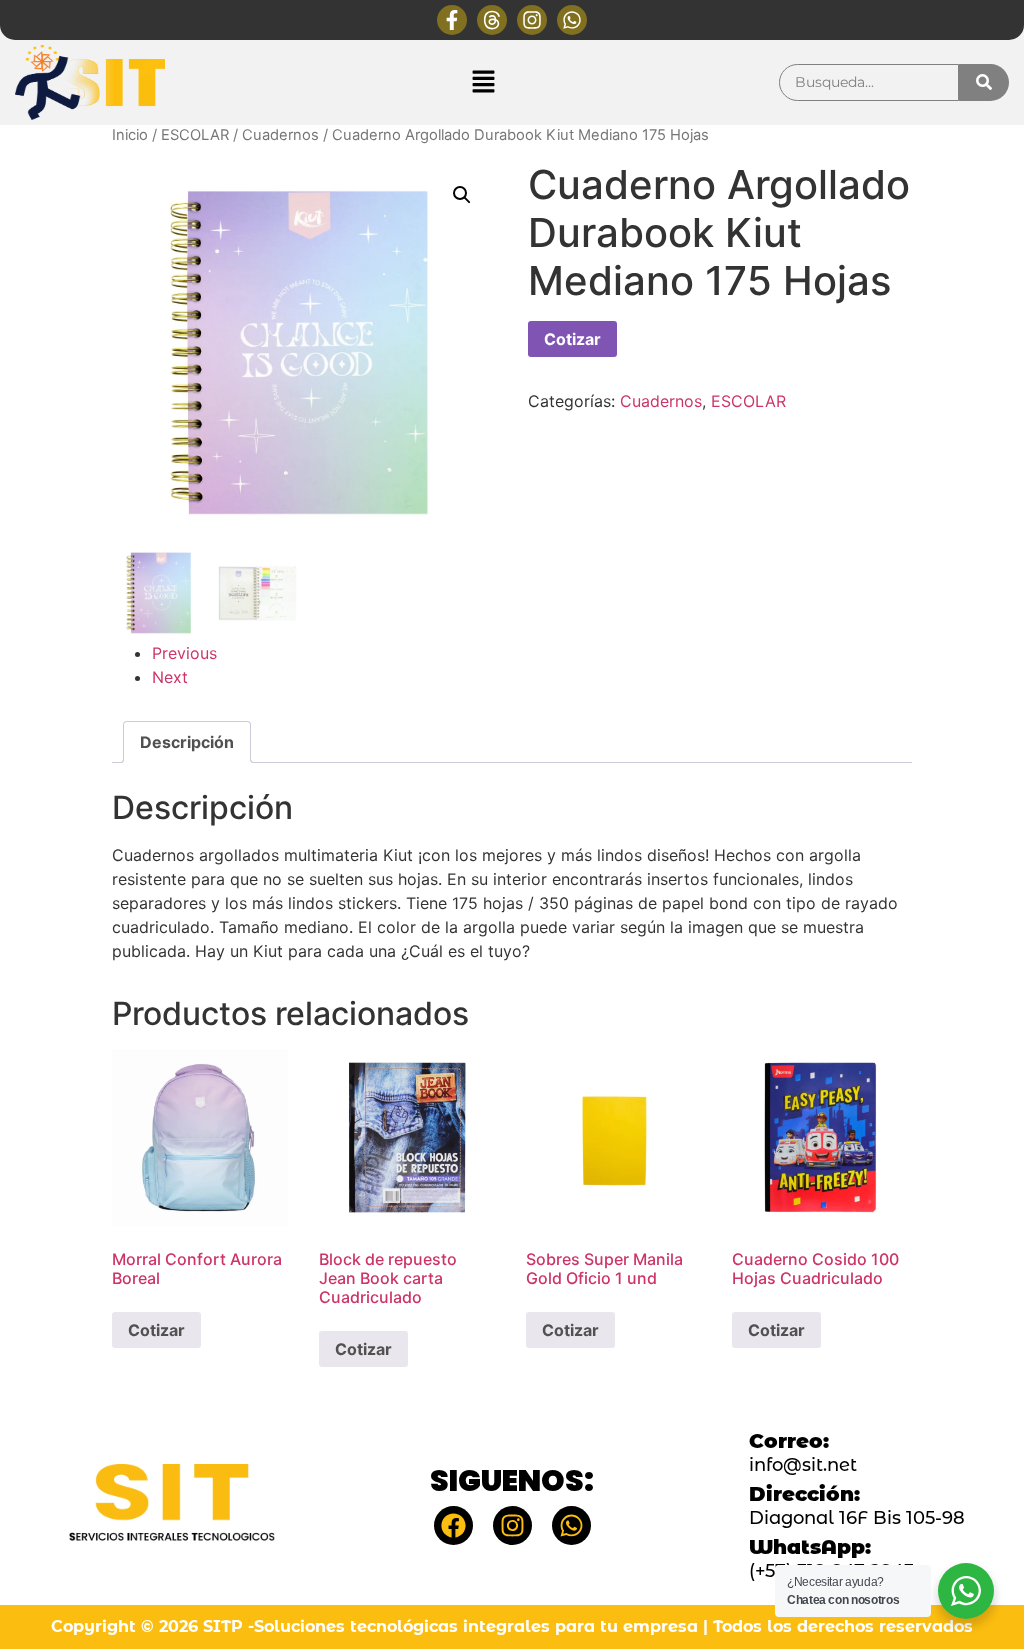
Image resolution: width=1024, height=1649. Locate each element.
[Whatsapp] (572, 20)
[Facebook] (453, 1525)
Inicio (130, 135)
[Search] (984, 82)
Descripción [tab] (187, 742)
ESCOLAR (195, 135)
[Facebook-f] (452, 20)
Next (170, 677)
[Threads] (492, 20)
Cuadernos (280, 135)
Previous (184, 653)
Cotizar (572, 339)
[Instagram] (532, 20)
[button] (483, 82)
